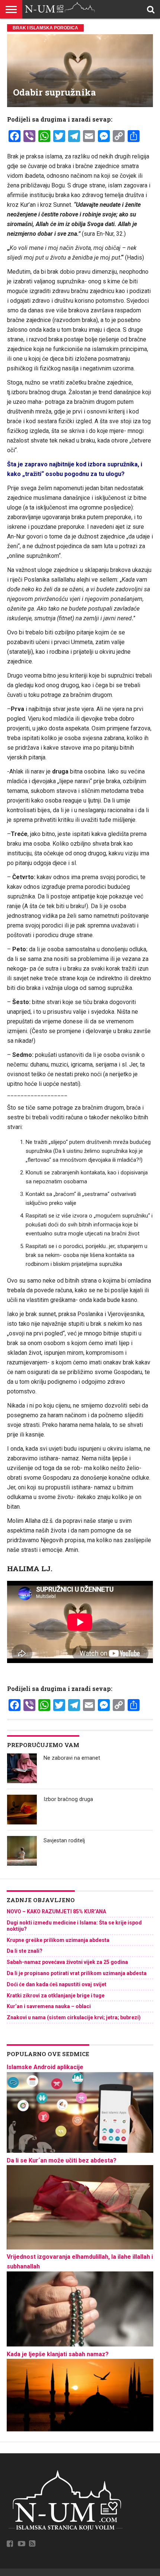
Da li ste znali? (25, 1951)
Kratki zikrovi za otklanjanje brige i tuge (56, 1995)
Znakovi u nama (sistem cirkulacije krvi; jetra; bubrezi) (74, 2017)
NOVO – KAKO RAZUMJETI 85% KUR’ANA (56, 1911)
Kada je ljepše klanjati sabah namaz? (58, 2354)
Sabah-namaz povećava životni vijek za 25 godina (67, 1962)
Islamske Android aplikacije (45, 2067)
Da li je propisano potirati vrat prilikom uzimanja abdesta (77, 1973)
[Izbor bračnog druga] (22, 1810)
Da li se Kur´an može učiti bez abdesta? (62, 2160)
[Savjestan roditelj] (22, 1851)
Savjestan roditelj (64, 1841)
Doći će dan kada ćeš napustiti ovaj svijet (57, 1984)
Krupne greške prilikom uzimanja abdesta (58, 1940)
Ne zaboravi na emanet (72, 1758)
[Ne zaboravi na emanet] (22, 1768)
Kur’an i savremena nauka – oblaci (49, 2006)
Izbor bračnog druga (68, 1799)
